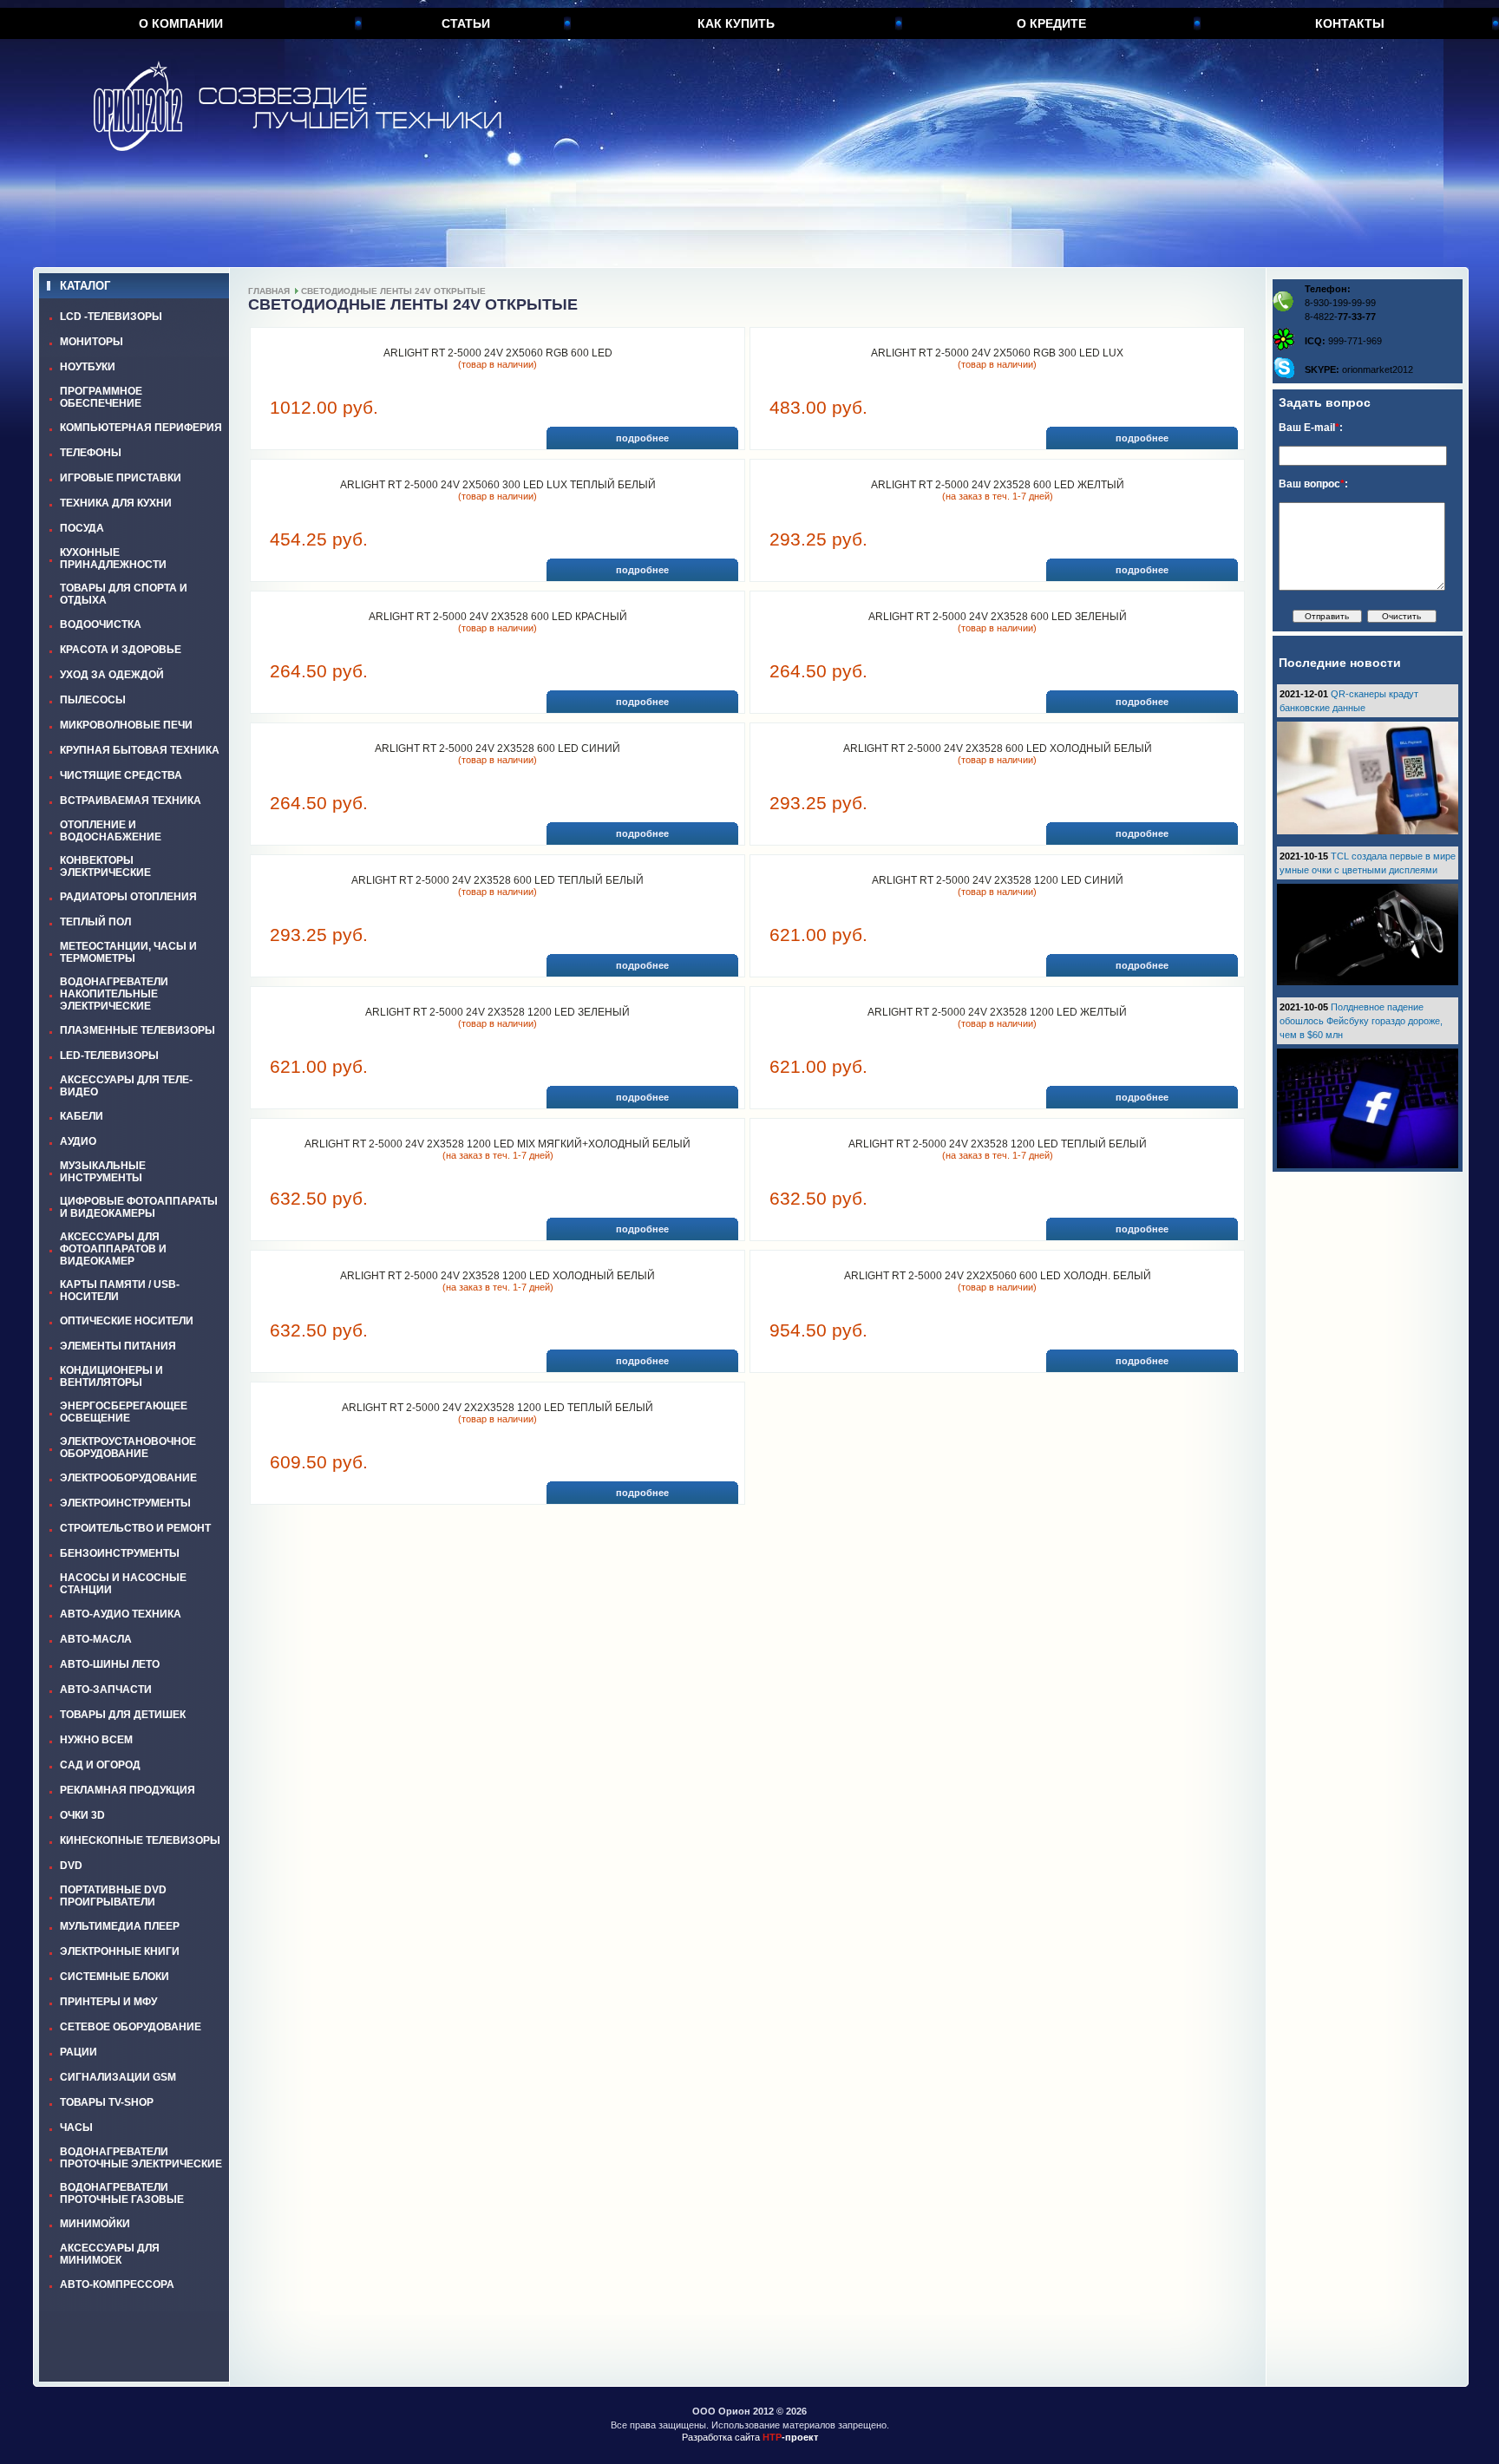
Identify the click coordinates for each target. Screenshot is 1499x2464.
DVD (71, 1866)
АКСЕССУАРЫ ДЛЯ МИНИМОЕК (110, 2254)
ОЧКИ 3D (82, 1815)
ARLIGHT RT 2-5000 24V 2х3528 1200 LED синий (998, 880)
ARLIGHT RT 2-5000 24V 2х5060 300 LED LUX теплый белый (498, 485)
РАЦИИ (79, 2052)
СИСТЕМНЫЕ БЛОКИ (115, 1977)
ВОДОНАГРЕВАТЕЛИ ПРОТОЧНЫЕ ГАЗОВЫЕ (122, 2193)
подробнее (642, 438)
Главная (269, 291)
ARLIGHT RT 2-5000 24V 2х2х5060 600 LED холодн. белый (998, 1276)
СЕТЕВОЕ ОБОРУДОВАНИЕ (131, 2027)
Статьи (466, 23)
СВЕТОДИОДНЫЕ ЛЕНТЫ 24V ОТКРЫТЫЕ (393, 291)
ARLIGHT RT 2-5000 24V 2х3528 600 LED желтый (998, 485)
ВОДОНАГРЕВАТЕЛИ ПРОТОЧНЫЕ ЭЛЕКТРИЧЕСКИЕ (141, 2158)
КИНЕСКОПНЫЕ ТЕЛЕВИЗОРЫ (140, 1840)
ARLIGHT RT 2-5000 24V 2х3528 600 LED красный (498, 617)
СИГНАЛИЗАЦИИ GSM (118, 2077)
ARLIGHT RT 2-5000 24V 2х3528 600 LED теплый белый (497, 880)
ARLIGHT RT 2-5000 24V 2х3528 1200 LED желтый (997, 1012)
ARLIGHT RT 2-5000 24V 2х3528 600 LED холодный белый (998, 748)
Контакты (1350, 23)
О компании (181, 23)
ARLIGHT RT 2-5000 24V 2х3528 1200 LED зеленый (497, 1012)
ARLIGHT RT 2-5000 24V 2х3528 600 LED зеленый (998, 617)
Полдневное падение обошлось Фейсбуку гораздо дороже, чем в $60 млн (1361, 1021)
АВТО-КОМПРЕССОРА (117, 2284)
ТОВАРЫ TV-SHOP (107, 2102)
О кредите (1051, 23)
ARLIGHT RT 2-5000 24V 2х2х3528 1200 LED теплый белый (497, 1408)
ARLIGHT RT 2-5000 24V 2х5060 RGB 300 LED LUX (997, 353)
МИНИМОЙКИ (95, 2224)
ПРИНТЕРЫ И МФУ (108, 2002)
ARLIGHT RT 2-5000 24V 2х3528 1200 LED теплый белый (998, 1144)
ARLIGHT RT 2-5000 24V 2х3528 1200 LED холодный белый (497, 1276)
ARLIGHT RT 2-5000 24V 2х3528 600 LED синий (497, 748)
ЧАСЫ (76, 2127)
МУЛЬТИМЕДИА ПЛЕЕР (120, 1926)
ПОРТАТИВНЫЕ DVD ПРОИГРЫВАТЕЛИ (113, 1896)
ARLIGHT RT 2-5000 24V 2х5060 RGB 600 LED (498, 353)
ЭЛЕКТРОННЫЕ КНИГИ (120, 1951)
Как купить (736, 23)
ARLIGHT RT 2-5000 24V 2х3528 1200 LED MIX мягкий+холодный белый (497, 1144)
